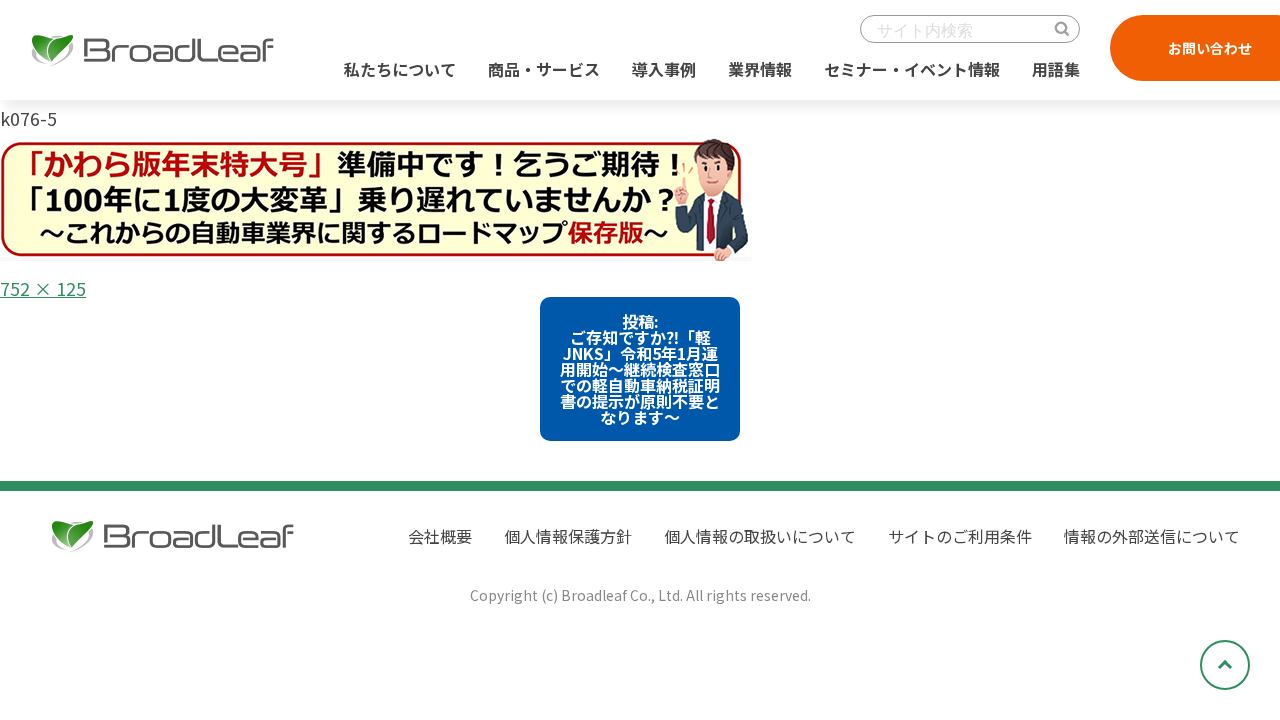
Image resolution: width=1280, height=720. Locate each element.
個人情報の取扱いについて (760, 536)
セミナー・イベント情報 (912, 69)
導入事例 (664, 69)
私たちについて (400, 69)
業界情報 (760, 69)
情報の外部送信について (1152, 536)
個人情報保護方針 (568, 536)
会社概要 (440, 536)
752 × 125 (43, 288)
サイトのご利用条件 (960, 536)
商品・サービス (544, 69)
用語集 (1056, 69)
